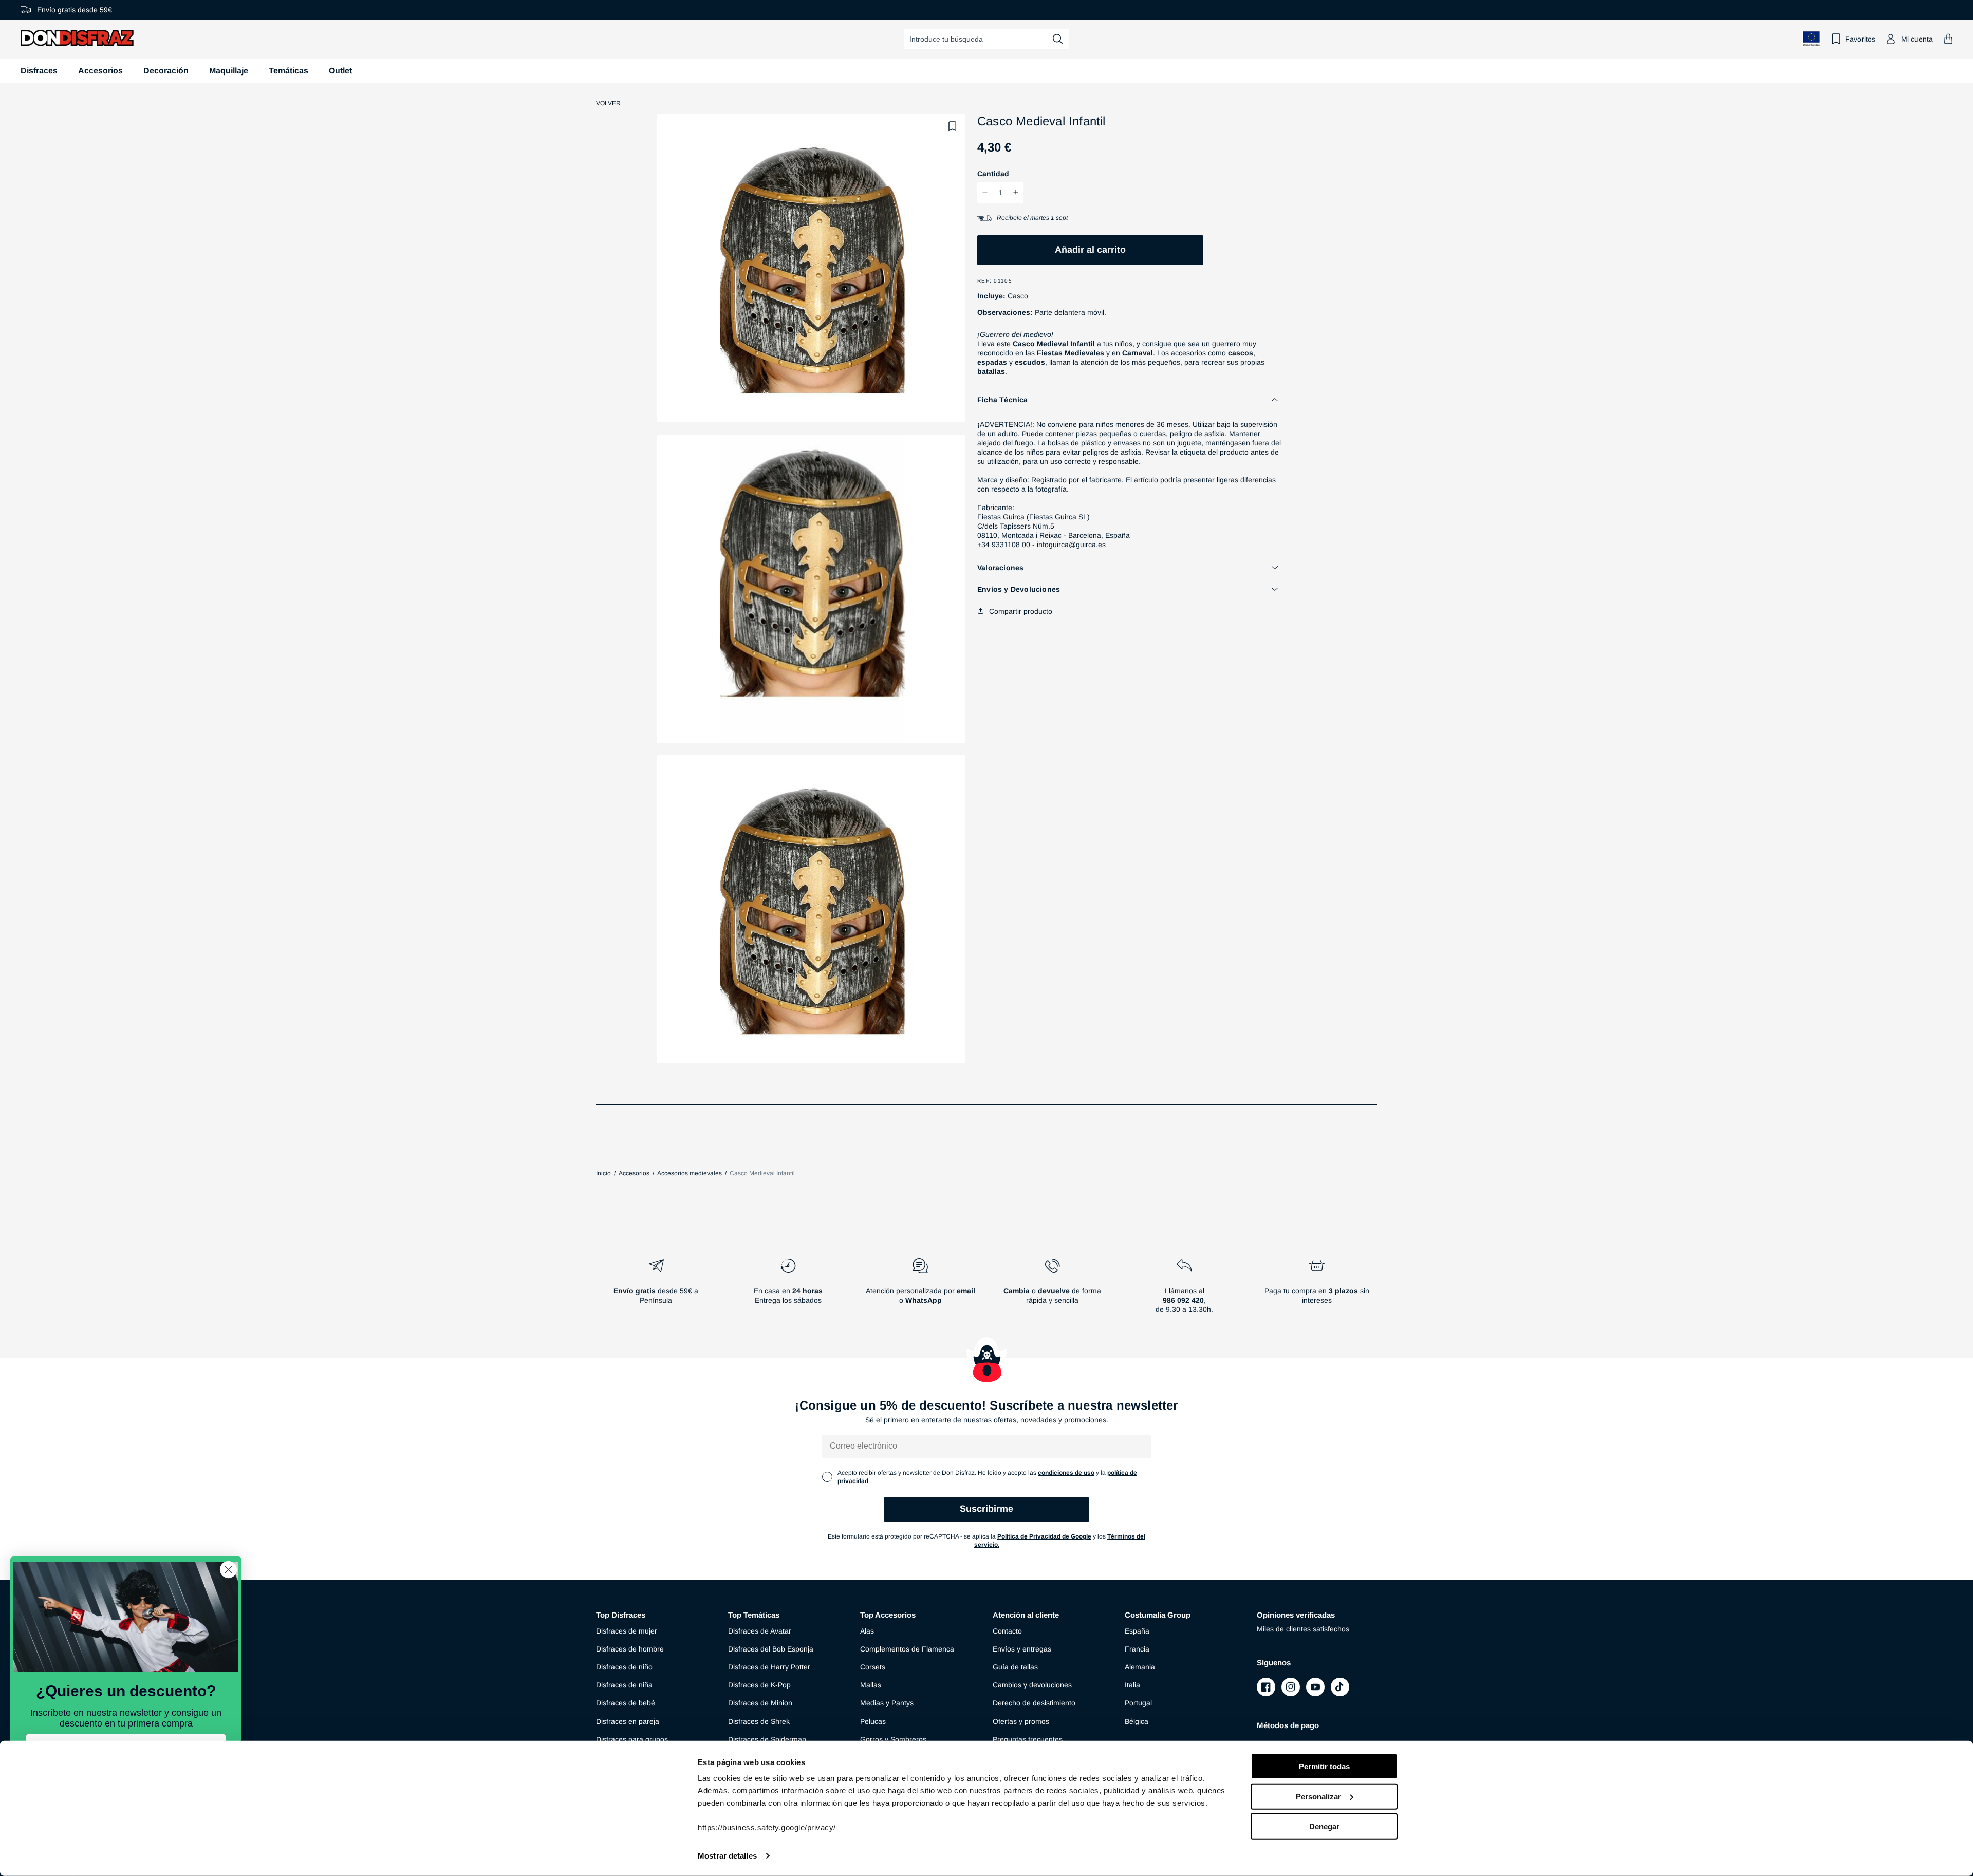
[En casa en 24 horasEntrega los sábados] (788, 1290)
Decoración (166, 71)
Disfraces (39, 71)
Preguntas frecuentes (1028, 1739)
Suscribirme (986, 1509)
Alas (867, 1631)
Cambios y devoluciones (1032, 1685)
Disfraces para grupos (632, 1739)
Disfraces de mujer (627, 1631)
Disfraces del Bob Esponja (771, 1649)
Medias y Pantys (887, 1703)
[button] (1948, 39)
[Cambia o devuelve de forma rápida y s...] (1053, 1290)
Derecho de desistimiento (1034, 1703)
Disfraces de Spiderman (767, 1739)
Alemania (1140, 1667)
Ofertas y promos (1021, 1721)
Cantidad (993, 173)
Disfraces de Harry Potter (769, 1667)
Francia (1137, 1649)
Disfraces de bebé (626, 1703)
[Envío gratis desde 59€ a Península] (656, 1290)
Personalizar (1318, 1796)
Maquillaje (229, 71)
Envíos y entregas (1022, 1649)
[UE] (1812, 39)
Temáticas (288, 71)
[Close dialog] (228, 1570)
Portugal (1138, 1703)
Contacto (1007, 1631)
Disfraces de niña (624, 1685)
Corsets (873, 1667)
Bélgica (1137, 1721)
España (1137, 1631)
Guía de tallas (1015, 1667)
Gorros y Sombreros (893, 1739)
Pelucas (873, 1721)
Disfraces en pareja (628, 1721)
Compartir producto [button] (1021, 611)
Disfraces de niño (624, 1667)
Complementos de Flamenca (907, 1649)
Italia (1132, 1685)
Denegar (1324, 1826)
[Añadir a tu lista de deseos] (953, 126)
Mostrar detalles (727, 1856)
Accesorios (100, 71)
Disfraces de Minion (760, 1703)
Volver (608, 103)
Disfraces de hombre (630, 1649)
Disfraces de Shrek (759, 1721)
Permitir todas (1324, 1766)
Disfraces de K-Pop (759, 1685)
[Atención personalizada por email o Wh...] (920, 1290)
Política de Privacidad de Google (1044, 1536)
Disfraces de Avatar (760, 1631)
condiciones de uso (1066, 1473)
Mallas (871, 1685)
